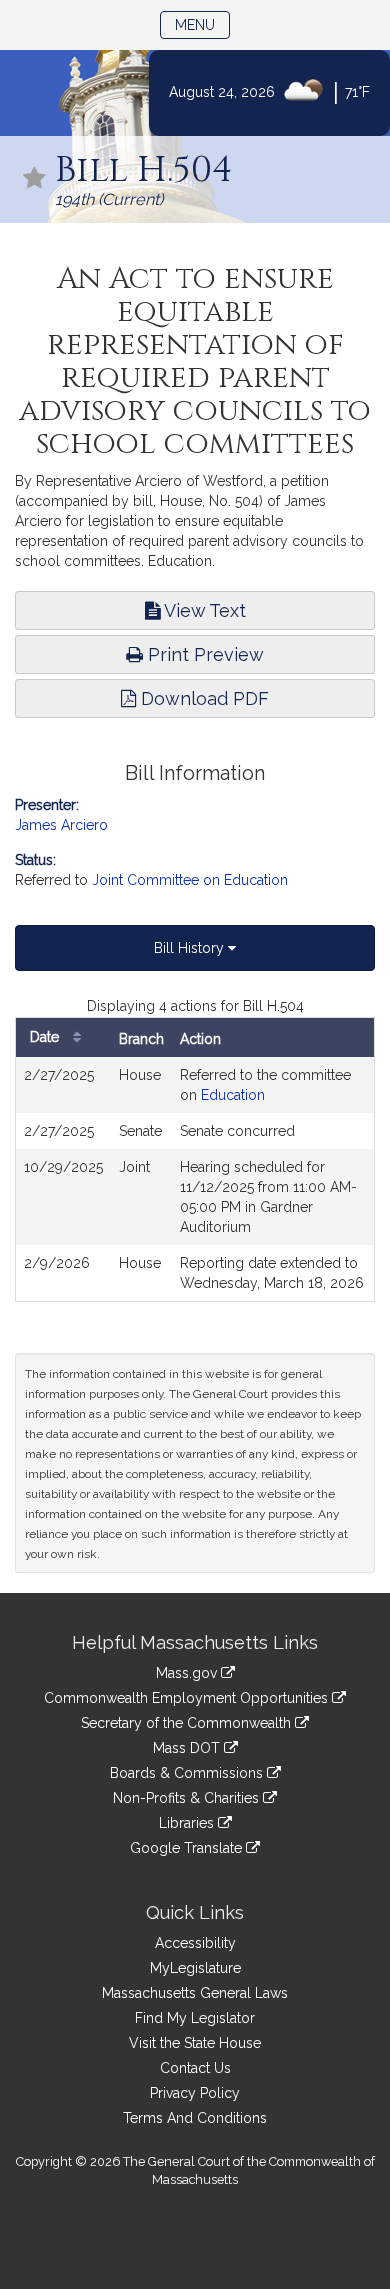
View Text (203, 610)
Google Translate (188, 1848)
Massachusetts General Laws (195, 1993)
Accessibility (195, 1943)
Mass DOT (188, 1748)
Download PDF (202, 698)
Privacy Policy (195, 2093)
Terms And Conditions (195, 2118)
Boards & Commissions (188, 1773)
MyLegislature (195, 1968)
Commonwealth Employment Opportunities (188, 1698)
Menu (202, 24)
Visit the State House (195, 2043)
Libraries (188, 1823)
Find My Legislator (195, 2018)
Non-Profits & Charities (188, 1798)
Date (46, 1037)
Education (233, 1095)
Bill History (191, 948)
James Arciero (61, 825)
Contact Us (195, 2068)
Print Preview (203, 654)
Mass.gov (188, 1673)
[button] (35, 179)
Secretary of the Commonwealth (188, 1723)
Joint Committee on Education (190, 880)
